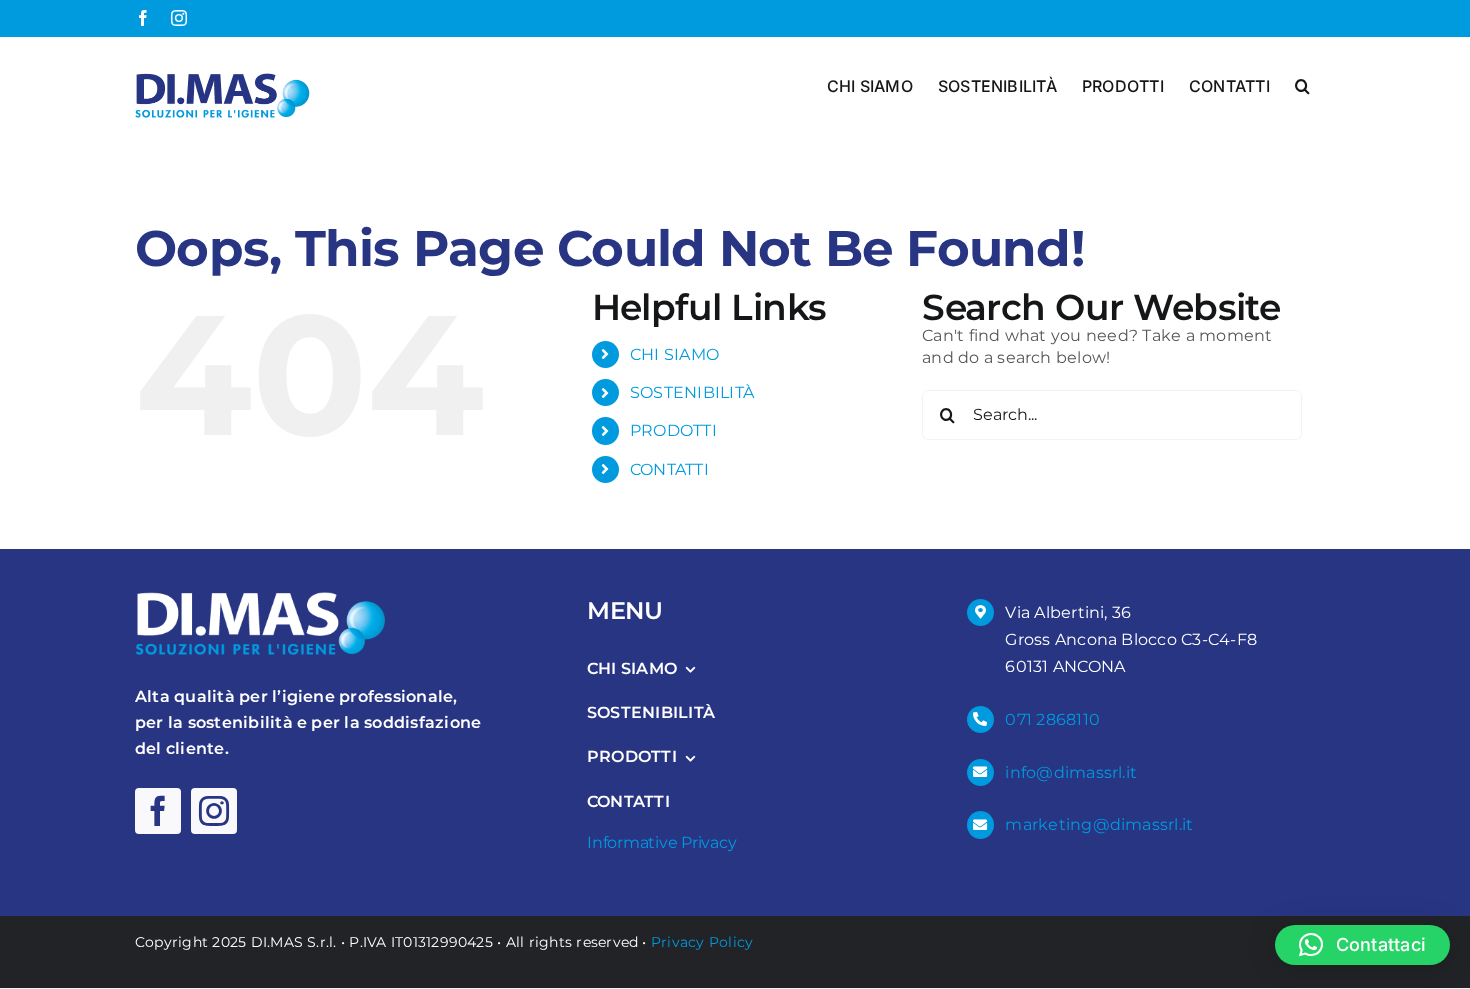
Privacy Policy (702, 942)
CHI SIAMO (674, 354)
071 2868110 (1052, 719)
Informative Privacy (661, 842)
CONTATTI (669, 469)
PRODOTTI (673, 430)
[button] (1302, 84)
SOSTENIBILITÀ (692, 392)
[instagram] (214, 811)
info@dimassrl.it (1071, 772)
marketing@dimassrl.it (1099, 824)
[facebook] (158, 811)
